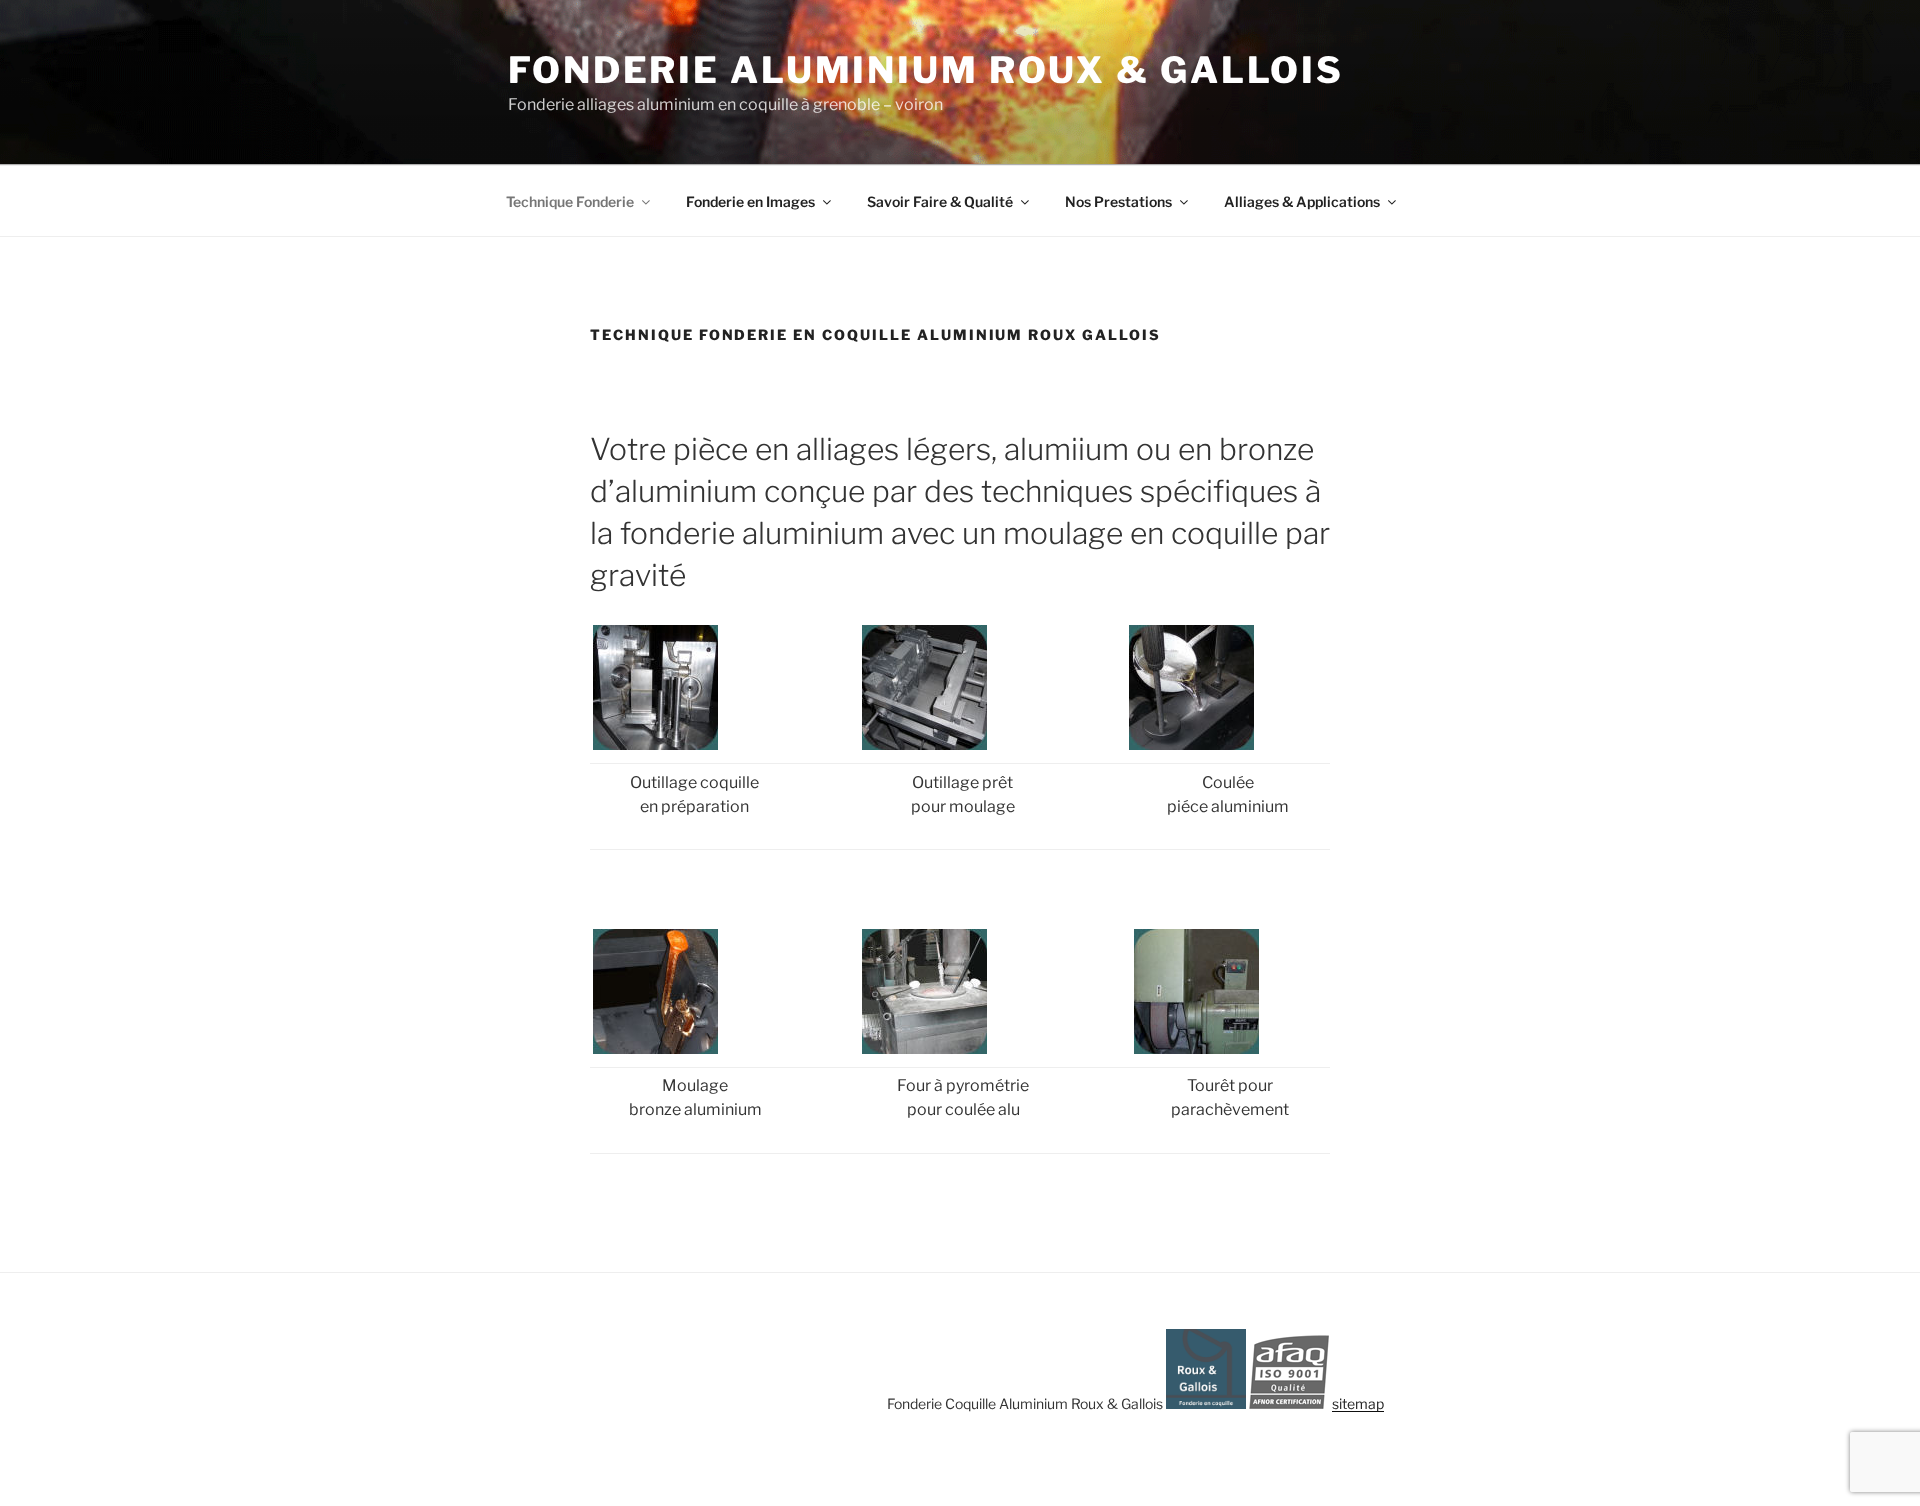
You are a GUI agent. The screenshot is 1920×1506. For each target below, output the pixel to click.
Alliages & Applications (1302, 201)
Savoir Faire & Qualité (940, 201)
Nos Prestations (1118, 201)
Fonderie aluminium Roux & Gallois (926, 70)
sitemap (1358, 1403)
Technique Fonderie (570, 201)
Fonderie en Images (750, 201)
